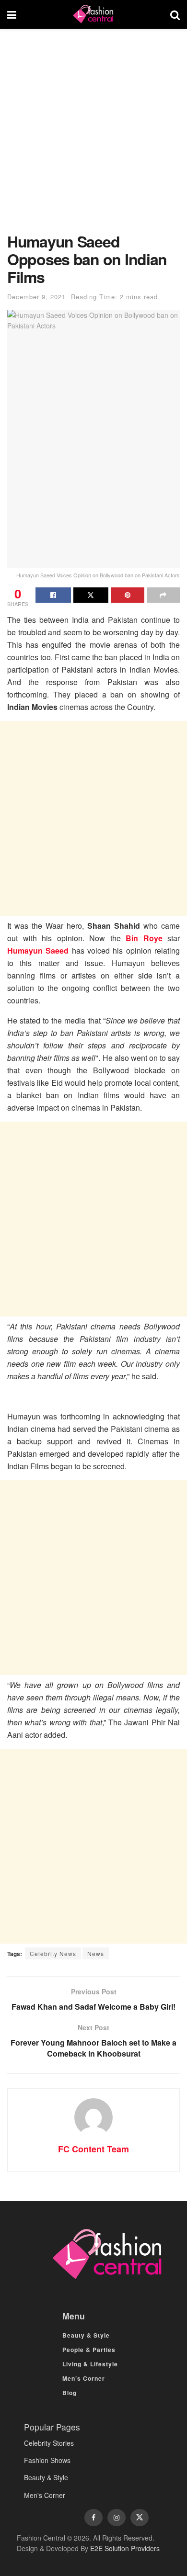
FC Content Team (93, 2149)
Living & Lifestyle (90, 2364)
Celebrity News (53, 1953)
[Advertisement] (93, 135)
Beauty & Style (86, 2335)
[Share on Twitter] (91, 595)
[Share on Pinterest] (128, 595)
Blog (70, 2393)
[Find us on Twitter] (140, 2518)
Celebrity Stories (49, 2443)
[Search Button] (175, 14)
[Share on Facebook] (53, 595)
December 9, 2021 (36, 297)
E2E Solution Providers (125, 2548)
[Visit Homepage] (93, 14)
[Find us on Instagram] (117, 2518)
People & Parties (89, 2350)
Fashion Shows (47, 2460)
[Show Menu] (12, 14)
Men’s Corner (84, 2378)
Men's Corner (45, 2495)
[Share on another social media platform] (164, 595)
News (96, 1953)
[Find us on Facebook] (93, 2518)
